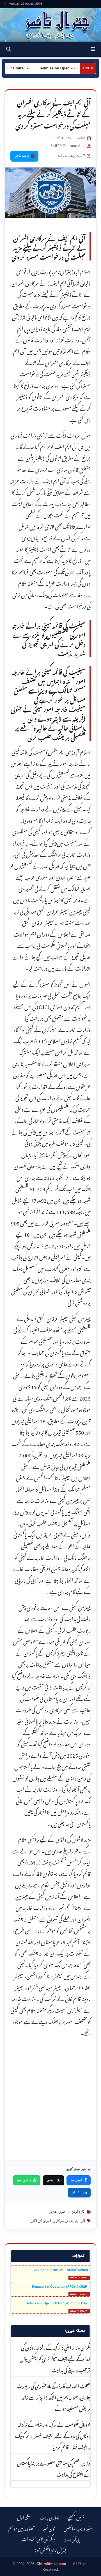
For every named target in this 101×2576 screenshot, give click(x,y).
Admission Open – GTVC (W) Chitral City (57, 2303)
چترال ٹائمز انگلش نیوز (50, 2549)
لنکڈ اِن (77, 2192)
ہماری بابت (50, 2517)
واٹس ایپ (24, 2180)
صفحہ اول (24, 2517)
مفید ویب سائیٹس (78, 2528)
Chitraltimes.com (51, 2564)
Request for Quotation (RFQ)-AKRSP (60, 2287)
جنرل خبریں (57, 2212)
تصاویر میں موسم (21, 2528)
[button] (93, 49)
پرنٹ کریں (22, 156)
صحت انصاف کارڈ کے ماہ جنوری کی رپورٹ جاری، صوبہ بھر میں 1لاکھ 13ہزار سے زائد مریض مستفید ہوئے (53, 2397)
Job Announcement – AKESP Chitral (61, 2270)
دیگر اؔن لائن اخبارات (38, 2538)
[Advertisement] (50, 2104)
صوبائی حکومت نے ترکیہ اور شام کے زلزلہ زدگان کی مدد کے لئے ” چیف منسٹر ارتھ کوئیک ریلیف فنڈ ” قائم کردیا (53, 2435)
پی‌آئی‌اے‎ (72, 2538)
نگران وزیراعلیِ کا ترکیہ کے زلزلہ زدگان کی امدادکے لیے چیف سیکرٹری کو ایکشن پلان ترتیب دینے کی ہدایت (55, 2358)
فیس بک (76, 2180)
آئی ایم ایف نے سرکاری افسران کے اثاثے (58, 2221)
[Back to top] (10, 2571)
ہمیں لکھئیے (76, 2517)
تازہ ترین (78, 2212)
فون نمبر (49, 2528)
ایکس (50, 2180)
